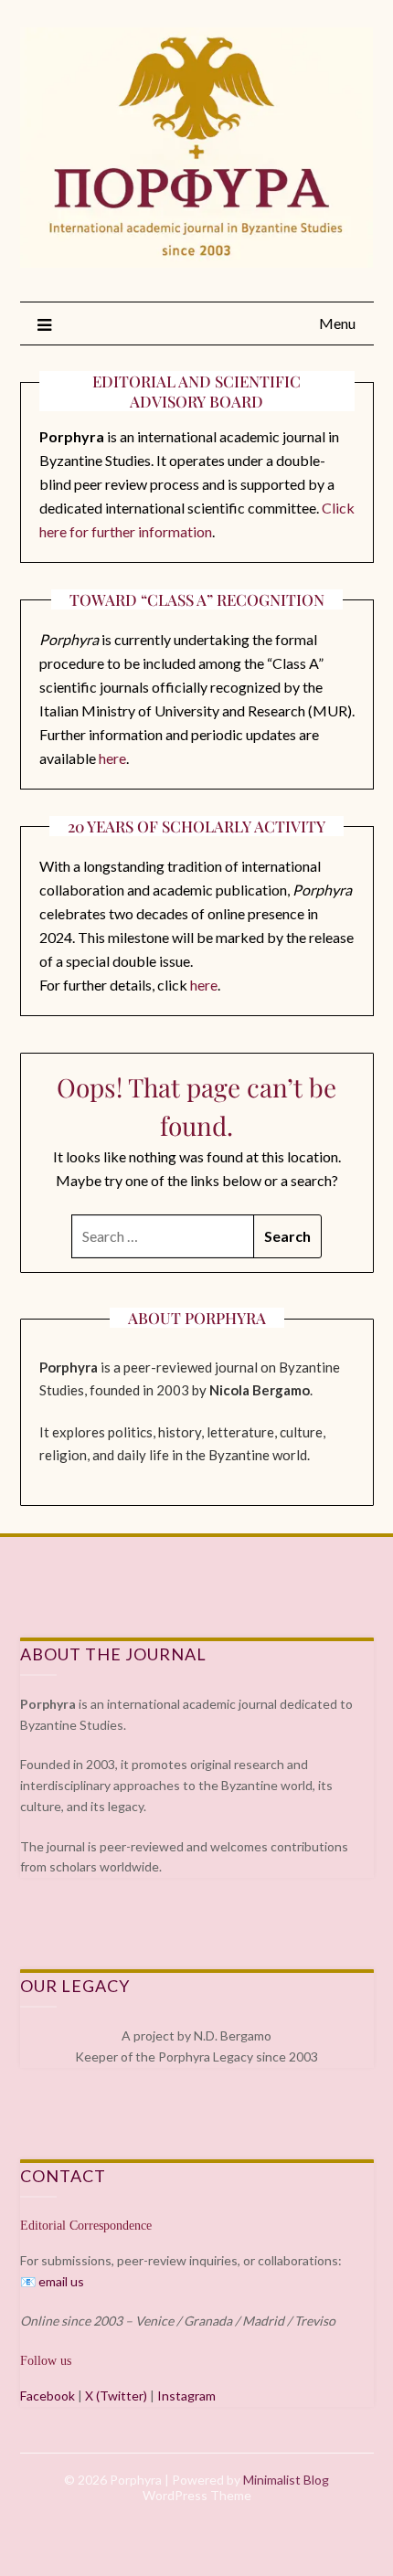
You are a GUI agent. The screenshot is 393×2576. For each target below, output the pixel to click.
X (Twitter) (116, 2396)
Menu (337, 323)
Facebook (48, 2396)
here (112, 758)
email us (61, 2281)
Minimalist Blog (286, 2480)
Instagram (186, 2396)
